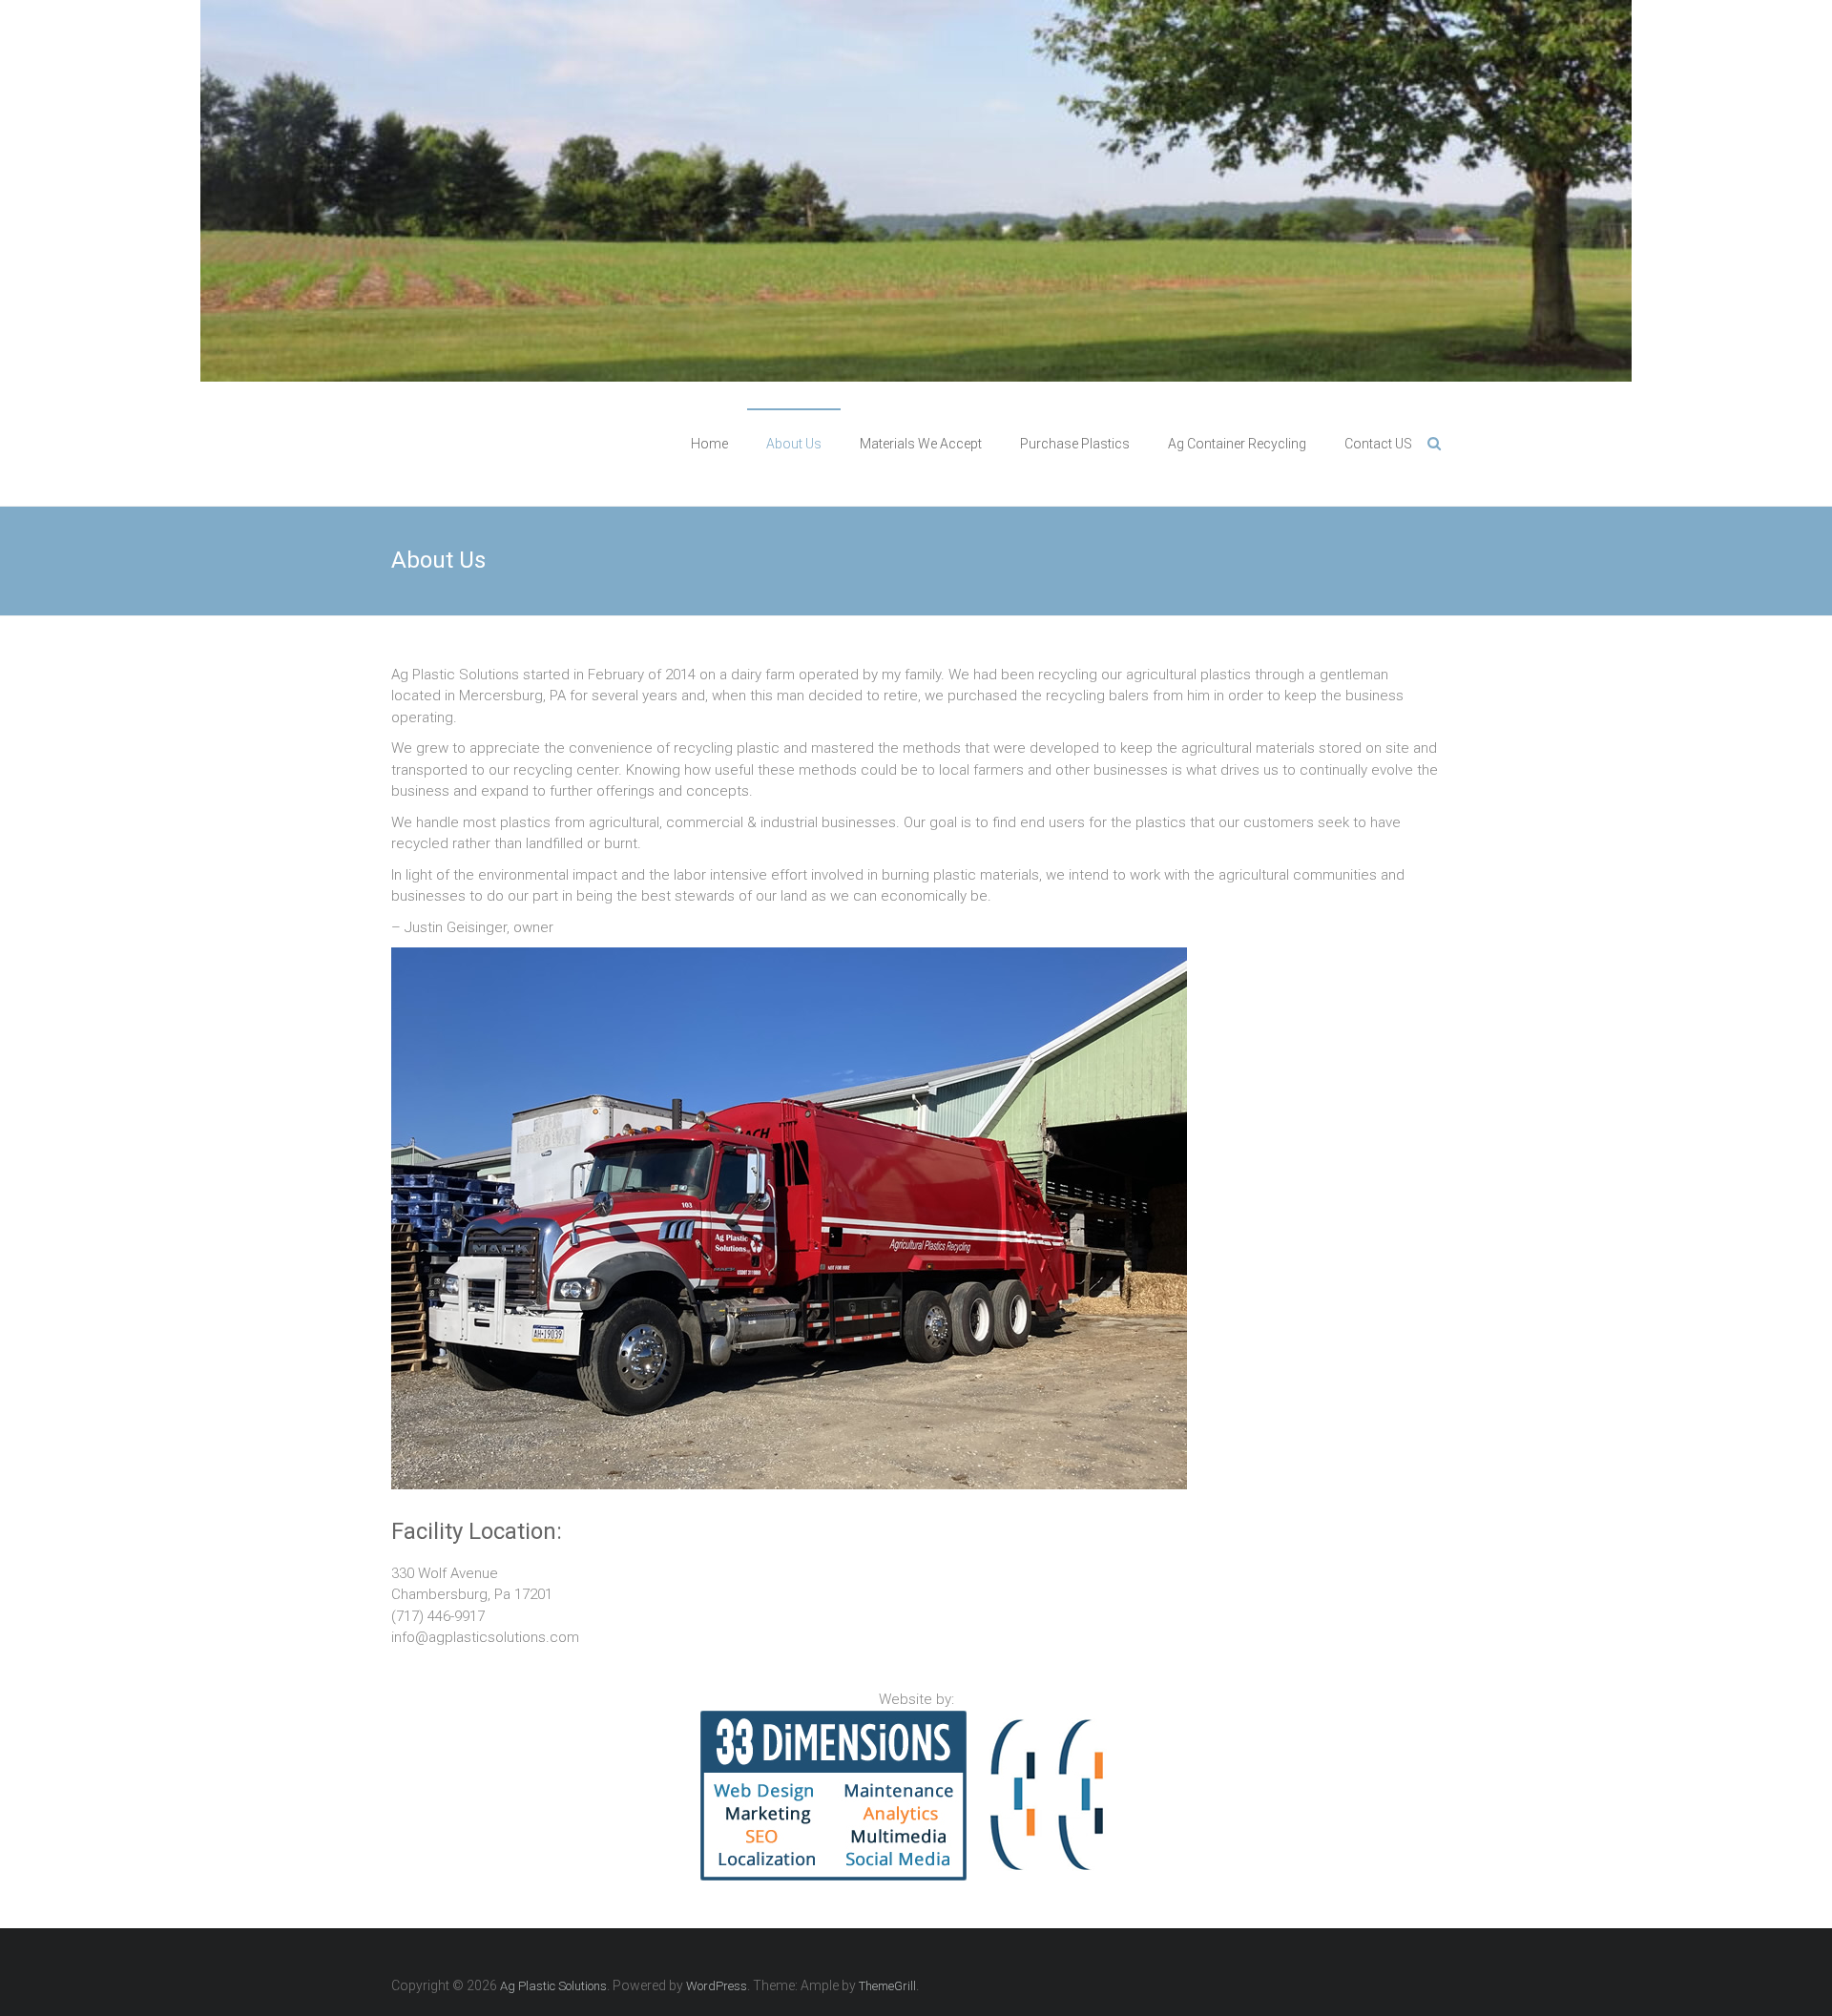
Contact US (1378, 444)
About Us (794, 444)
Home (709, 444)
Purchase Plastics (1075, 444)
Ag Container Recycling (1237, 444)
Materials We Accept (921, 444)
